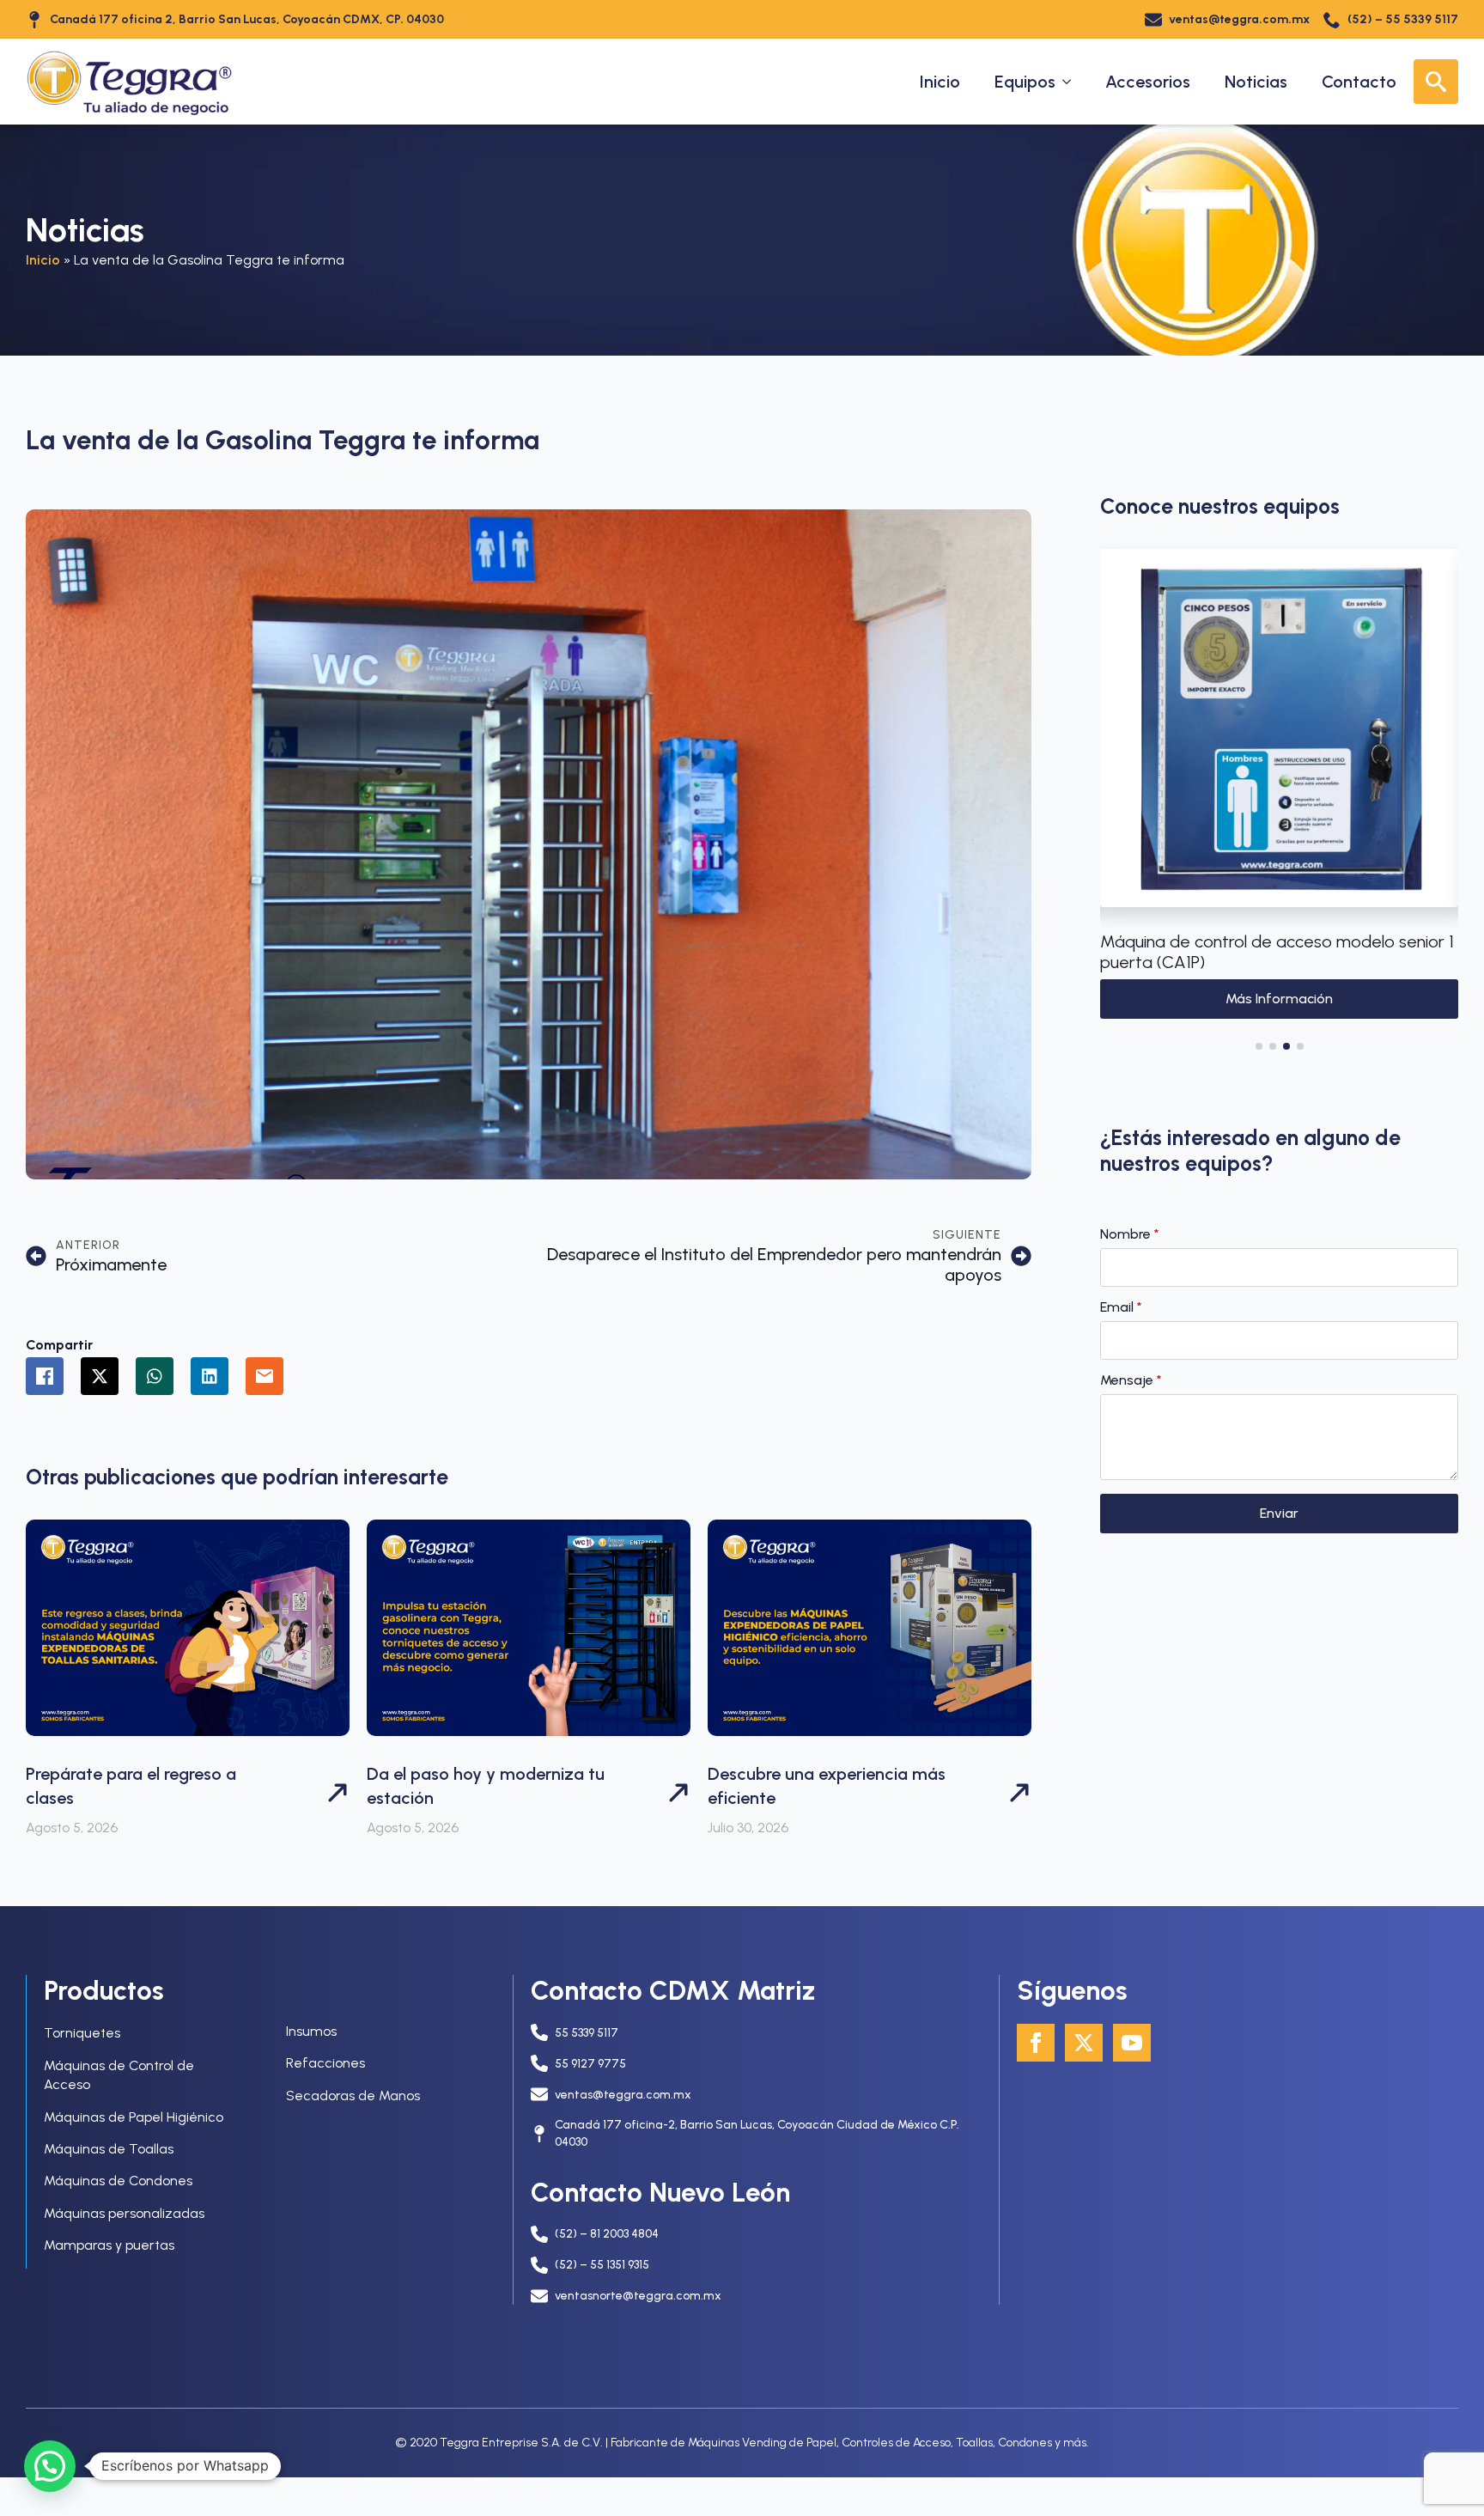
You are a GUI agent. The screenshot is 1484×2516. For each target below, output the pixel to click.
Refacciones (325, 2063)
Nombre (1130, 1234)
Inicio (940, 82)
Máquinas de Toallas (109, 2149)
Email (1121, 1307)
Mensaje (1131, 1380)
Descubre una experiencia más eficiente (827, 1786)
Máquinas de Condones (118, 2181)
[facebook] (1036, 2043)
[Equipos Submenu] (1072, 82)
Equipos (1025, 82)
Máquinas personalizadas (124, 2213)
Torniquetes (82, 2033)
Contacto (1359, 82)
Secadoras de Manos (353, 2096)
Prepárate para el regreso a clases (131, 1786)
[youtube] (1132, 2043)
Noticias (1256, 82)
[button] (1119, 795)
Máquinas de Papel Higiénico (134, 2117)
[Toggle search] (1436, 82)
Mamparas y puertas (109, 2245)
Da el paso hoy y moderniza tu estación (486, 1786)
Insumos (311, 2031)
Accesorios (1148, 82)
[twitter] (1084, 2043)
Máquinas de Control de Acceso (119, 2075)
